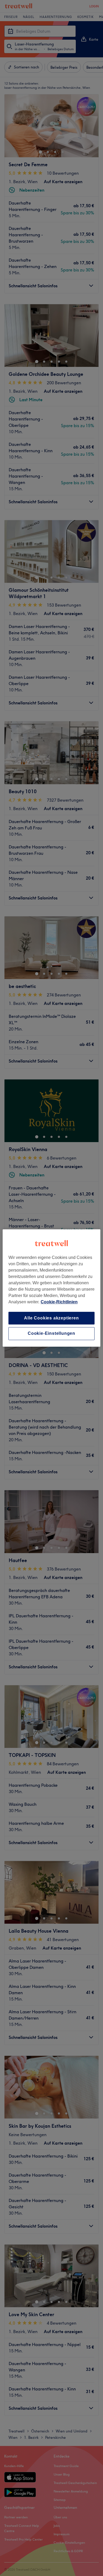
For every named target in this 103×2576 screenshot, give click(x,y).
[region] (52, 1288)
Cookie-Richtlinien (59, 1302)
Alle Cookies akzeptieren (51, 1318)
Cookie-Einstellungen (51, 1334)
